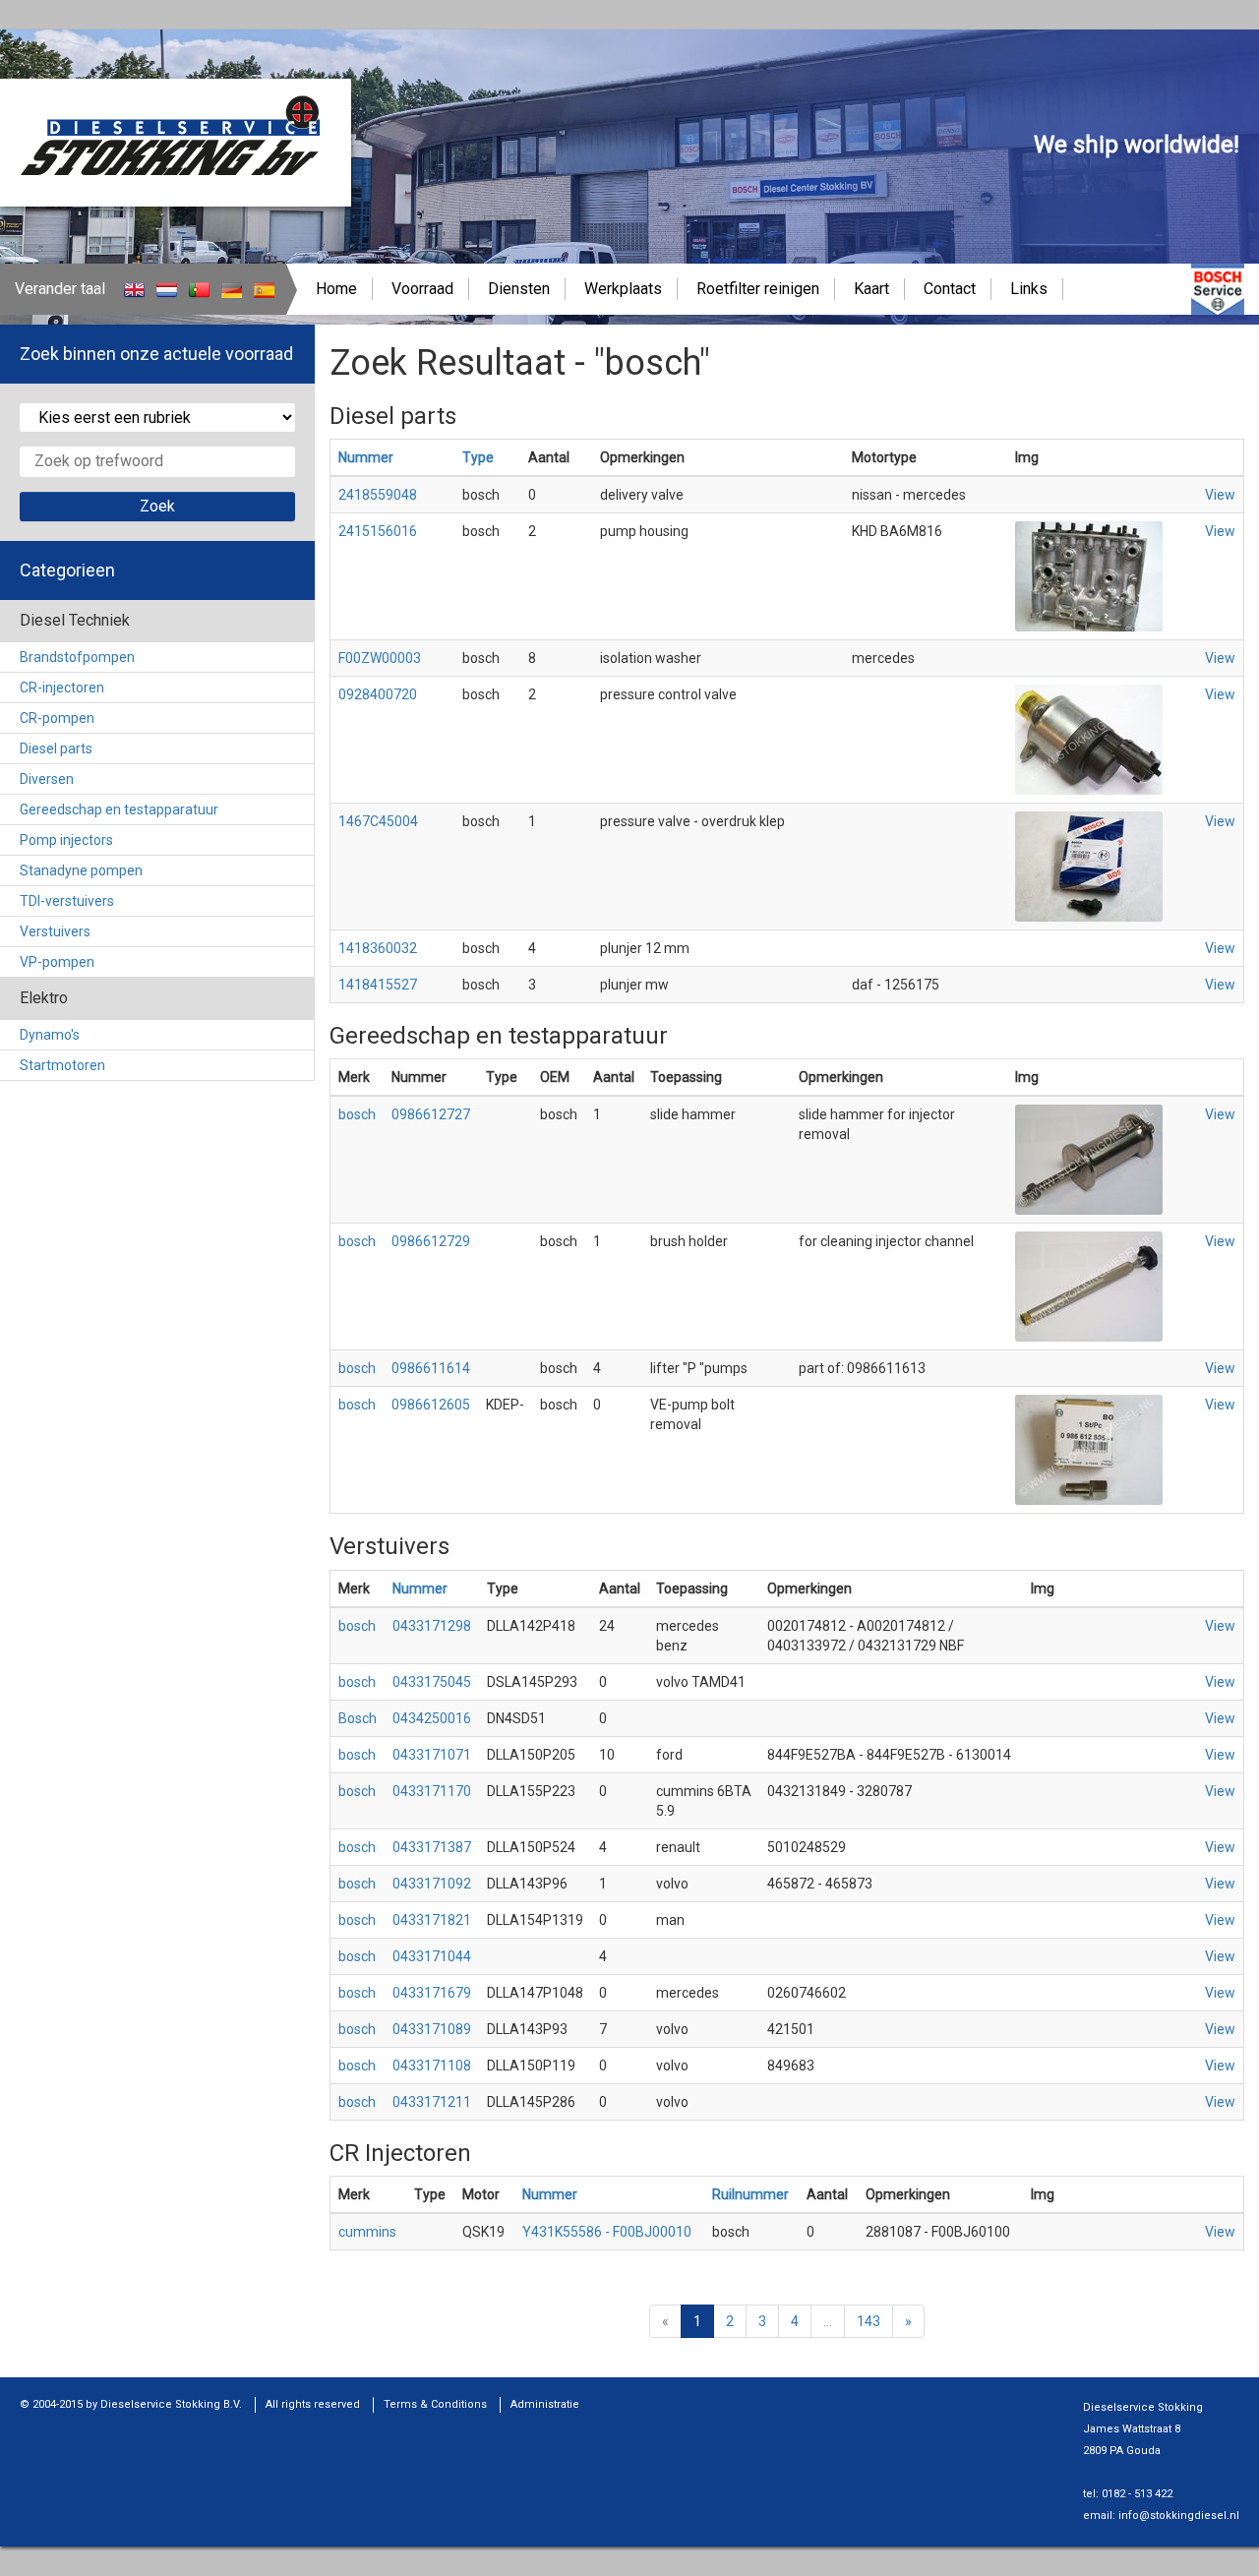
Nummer (366, 457)
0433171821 (432, 1920)
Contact (950, 289)
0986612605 (431, 1405)
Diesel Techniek (75, 620)
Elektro (44, 998)
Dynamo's (50, 1035)
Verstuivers (55, 931)
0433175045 (432, 1682)
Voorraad (422, 289)
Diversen (47, 779)
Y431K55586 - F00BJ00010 (607, 2232)
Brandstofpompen (77, 657)
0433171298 (432, 1626)
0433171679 (432, 1993)
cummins (367, 2232)
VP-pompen (57, 962)
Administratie (545, 2404)
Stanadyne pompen (81, 870)
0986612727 (431, 1114)
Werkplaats (623, 289)
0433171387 (432, 1847)
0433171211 (432, 2102)
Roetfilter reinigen (758, 289)
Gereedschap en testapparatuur (119, 809)
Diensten (519, 289)
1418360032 (378, 948)
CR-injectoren (62, 688)
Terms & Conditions (435, 2404)
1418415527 (378, 985)
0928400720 (378, 694)
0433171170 (432, 1791)
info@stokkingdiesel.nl (1179, 2516)
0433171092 (432, 1884)
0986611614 (431, 1368)
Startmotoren (62, 1065)
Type (478, 457)
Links (1029, 289)
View (1220, 495)
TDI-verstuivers (67, 901)
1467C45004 (378, 821)
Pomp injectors (66, 840)
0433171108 (432, 2066)
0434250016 (432, 1718)
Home (336, 289)
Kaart (871, 289)
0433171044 (432, 1956)
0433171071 (432, 1755)
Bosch (358, 1718)
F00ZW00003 (380, 658)
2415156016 (378, 531)
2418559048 (378, 495)
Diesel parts (56, 749)
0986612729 (431, 1241)
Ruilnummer (750, 2194)
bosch (357, 1114)
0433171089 (432, 2029)
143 (869, 2321)
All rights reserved (313, 2404)
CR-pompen (57, 718)
